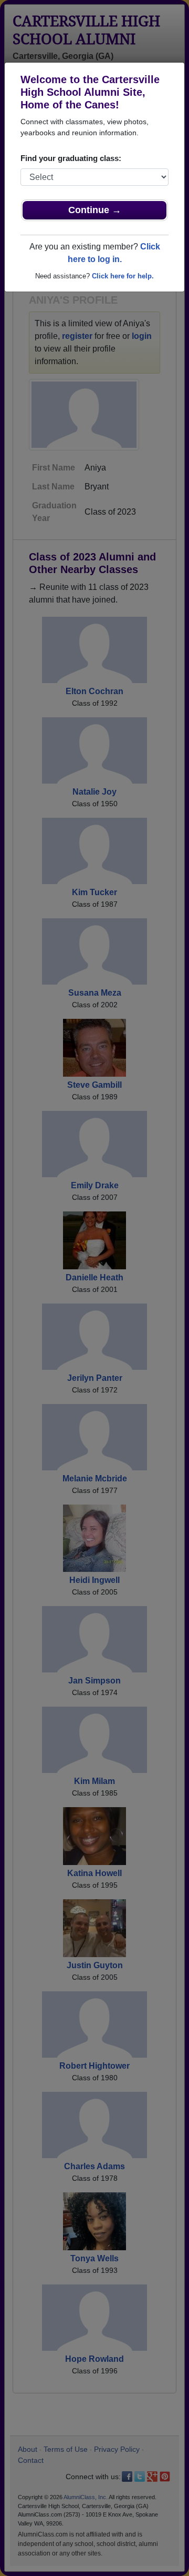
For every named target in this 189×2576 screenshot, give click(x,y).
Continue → (95, 210)
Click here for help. (123, 276)
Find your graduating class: (71, 158)
